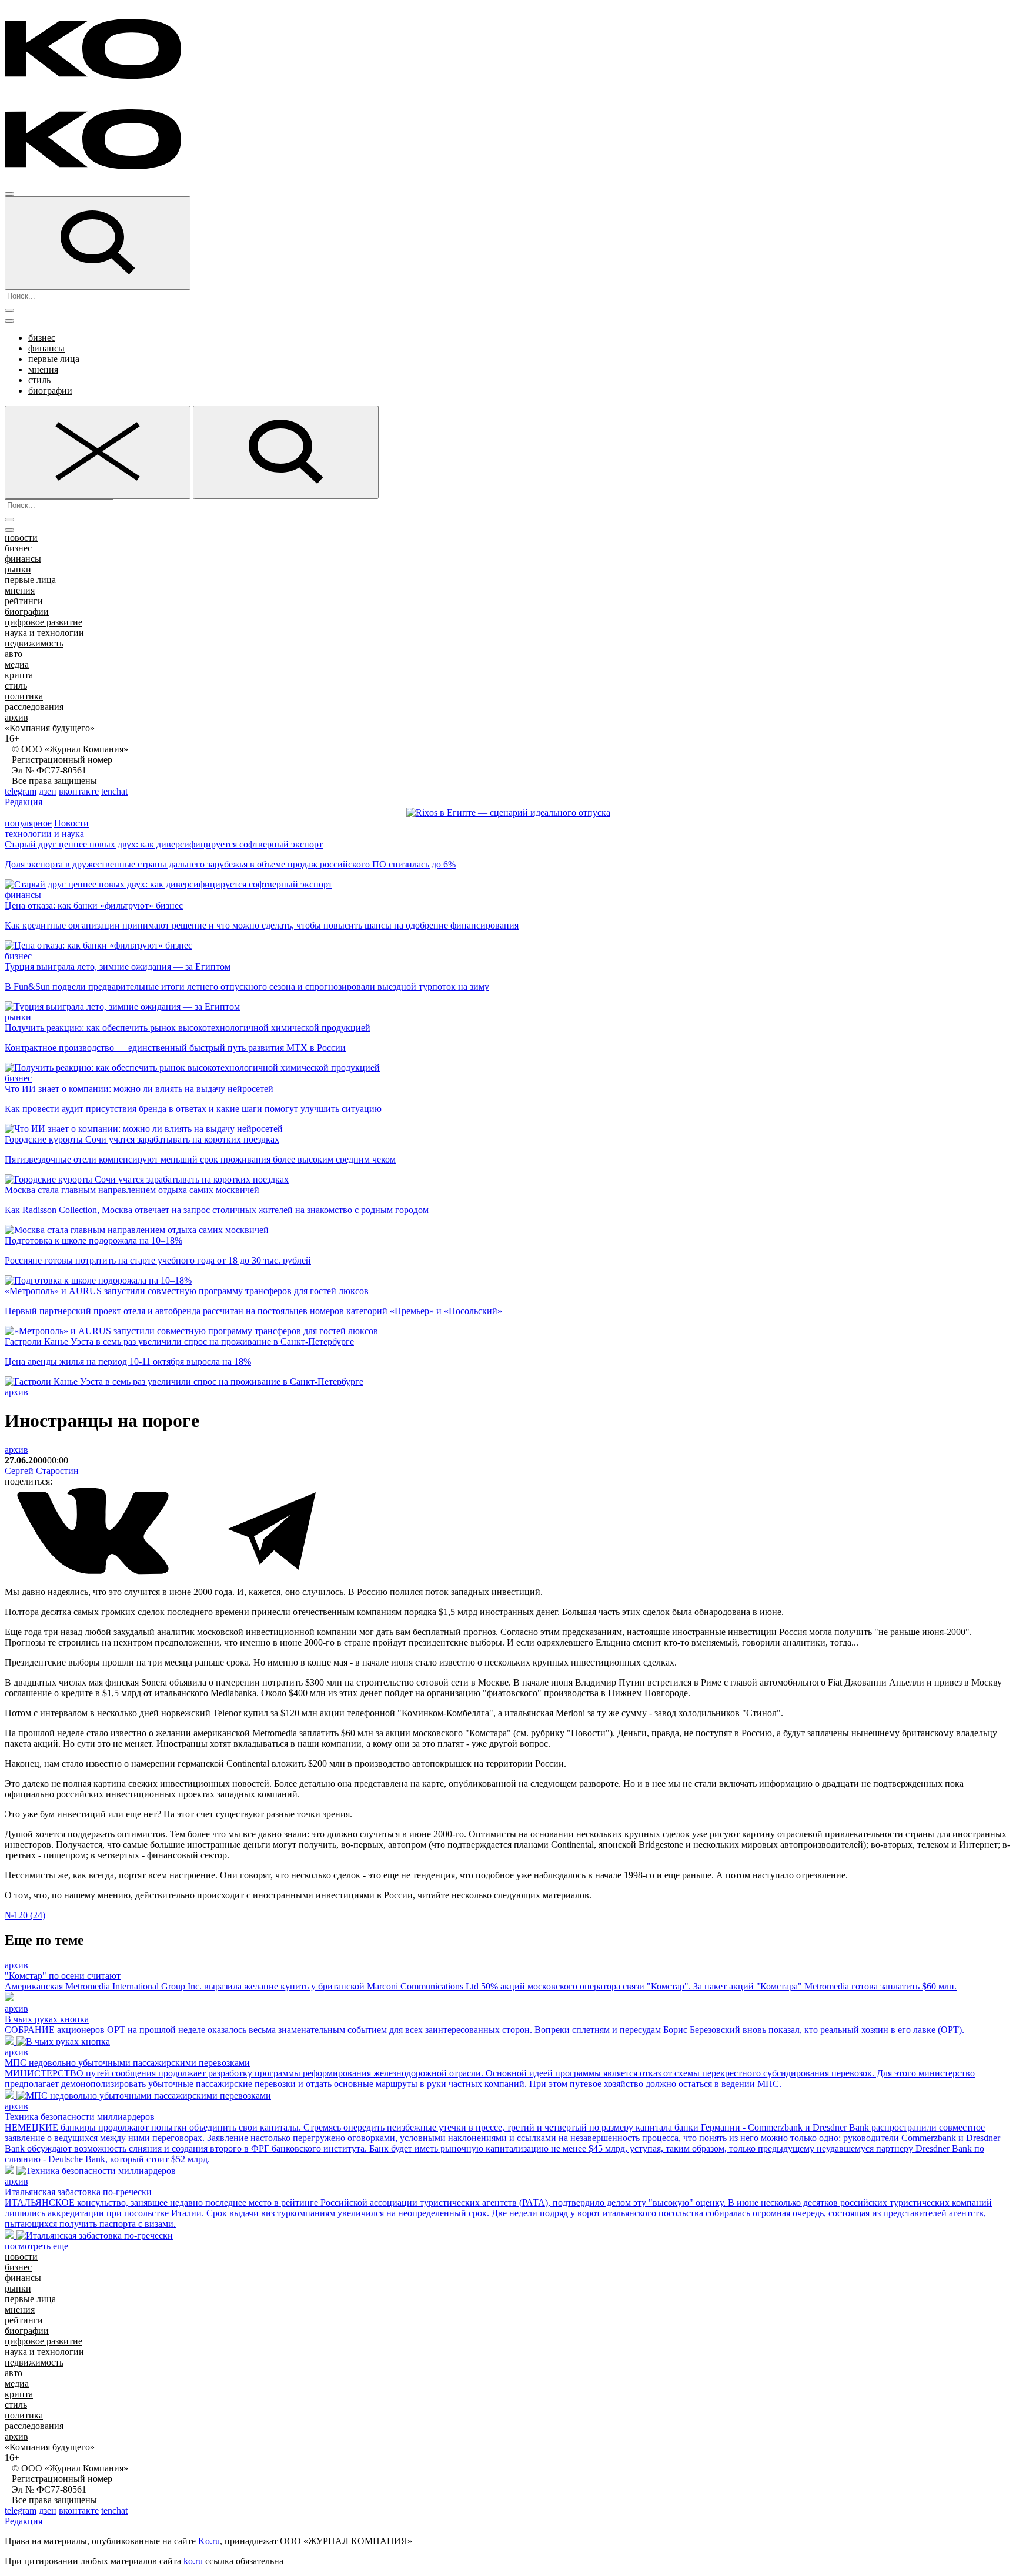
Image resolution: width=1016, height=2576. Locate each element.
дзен (48, 791)
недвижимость (34, 643)
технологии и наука (44, 834)
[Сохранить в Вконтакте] (94, 1572)
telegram (21, 791)
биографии (50, 391)
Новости (71, 823)
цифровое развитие (44, 622)
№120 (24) (25, 1915)
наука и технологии (44, 633)
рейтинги (24, 601)
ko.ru (193, 2561)
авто (14, 654)
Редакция (24, 802)
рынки (18, 569)
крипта (19, 675)
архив (16, 717)
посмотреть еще (36, 2246)
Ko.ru (209, 2541)
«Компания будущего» (50, 728)
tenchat (114, 791)
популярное (28, 823)
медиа (17, 664)
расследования (34, 707)
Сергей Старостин (42, 1471)
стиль (39, 380)
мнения (43, 369)
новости (21, 537)
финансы (46, 348)
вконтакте (79, 791)
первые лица (54, 359)
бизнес (42, 338)
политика (24, 696)
